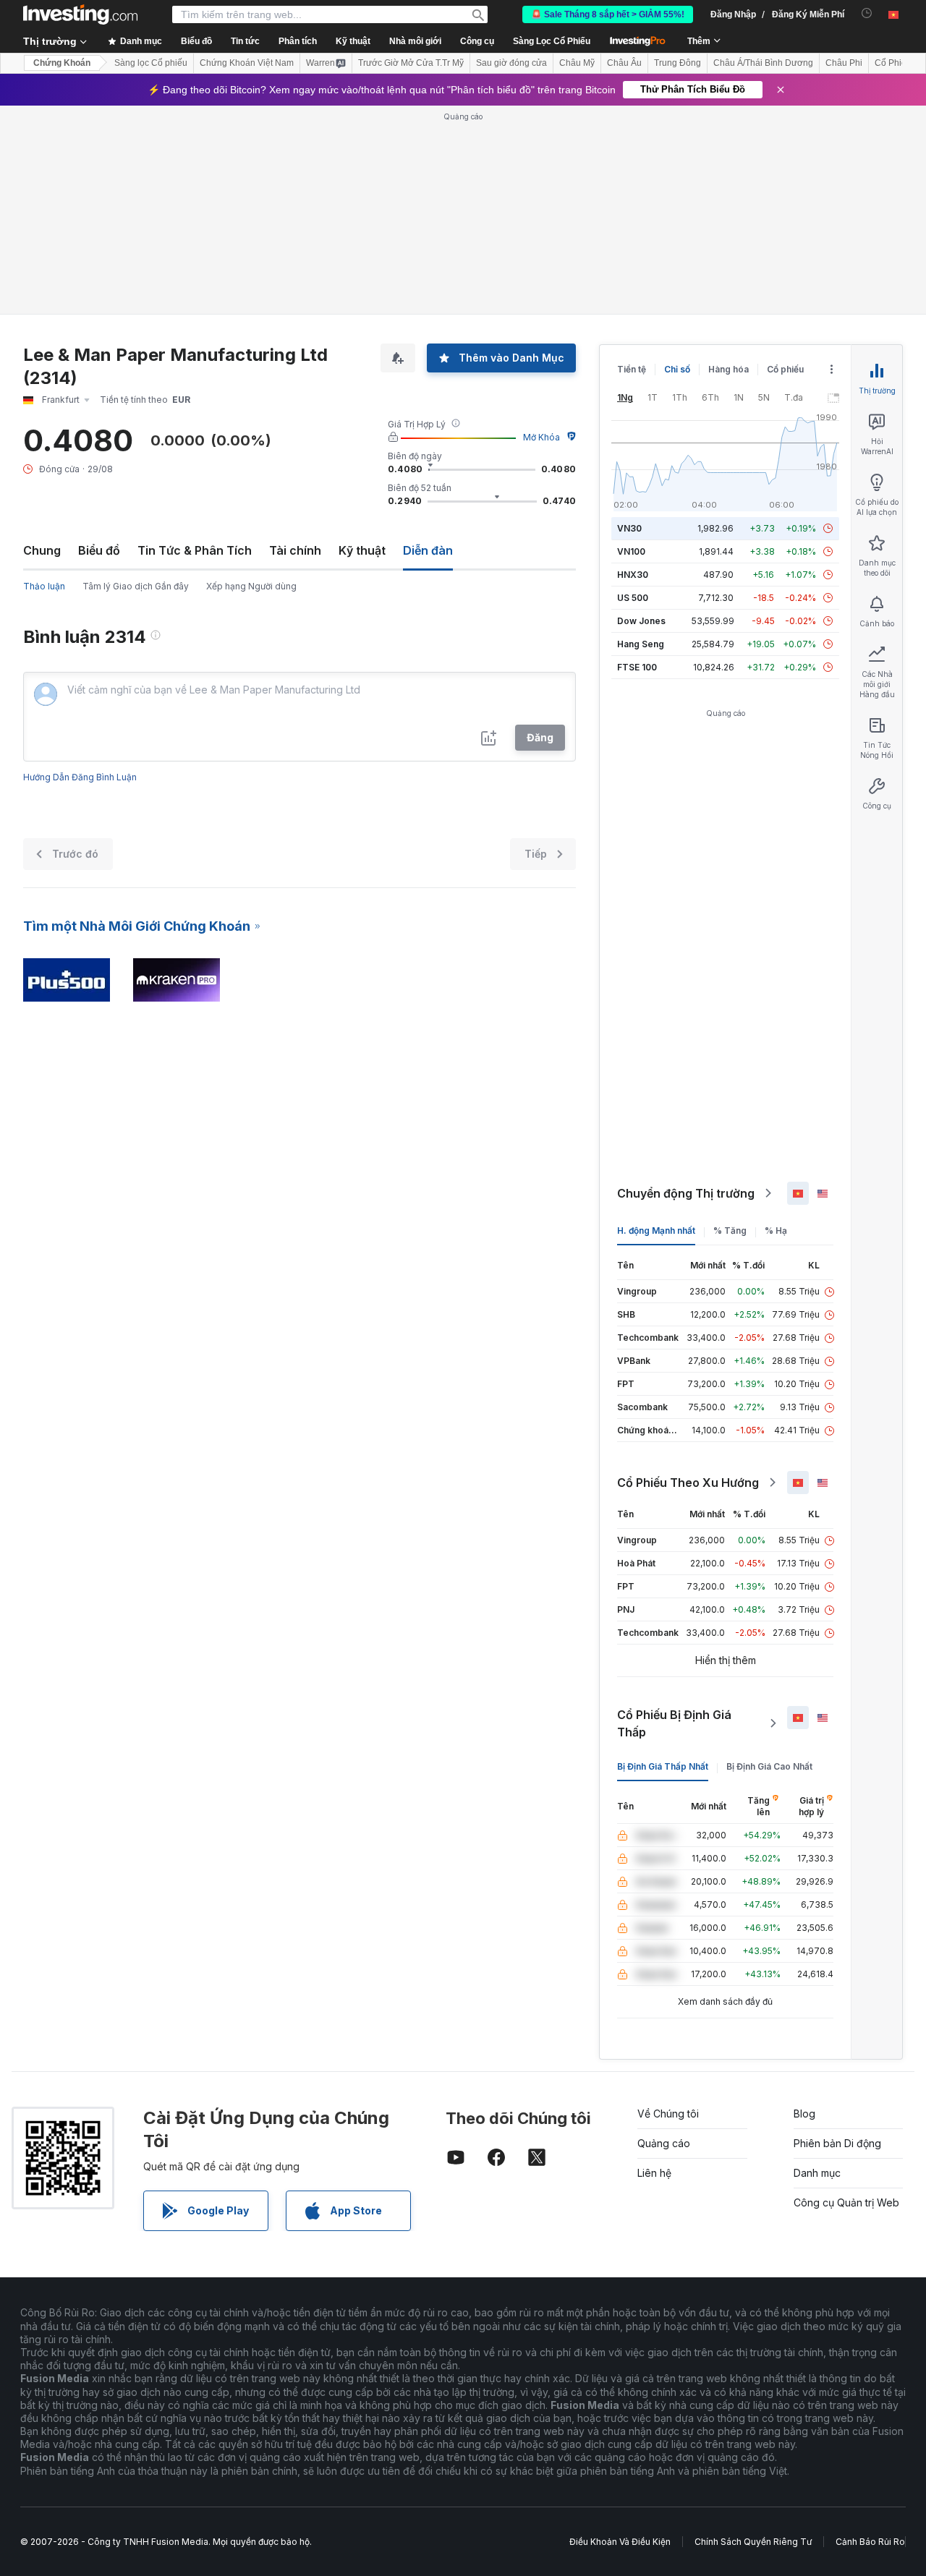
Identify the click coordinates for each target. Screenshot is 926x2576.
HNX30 (633, 575)
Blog (804, 2114)
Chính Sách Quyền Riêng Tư (753, 2542)
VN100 (631, 551)
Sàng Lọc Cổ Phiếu (552, 41)
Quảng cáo (664, 2143)
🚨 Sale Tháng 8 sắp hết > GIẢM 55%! (608, 14)
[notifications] (867, 13)
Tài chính (295, 550)
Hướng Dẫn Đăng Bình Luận (80, 777)
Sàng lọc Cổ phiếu (151, 63)
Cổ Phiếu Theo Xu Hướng (688, 1483)
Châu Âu (624, 63)
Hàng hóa (729, 369)
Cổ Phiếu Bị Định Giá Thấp (674, 1723)
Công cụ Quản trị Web (846, 2202)
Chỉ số (677, 369)
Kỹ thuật (362, 550)
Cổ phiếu (785, 369)
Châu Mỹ (577, 63)
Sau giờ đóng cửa (511, 63)
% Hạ (776, 1231)
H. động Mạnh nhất (656, 1231)
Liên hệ (654, 2173)
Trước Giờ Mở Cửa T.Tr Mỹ (411, 63)
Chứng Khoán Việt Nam (247, 63)
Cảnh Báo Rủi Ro (870, 2542)
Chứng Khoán (62, 63)
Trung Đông (677, 63)
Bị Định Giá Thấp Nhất (663, 1766)
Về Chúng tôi (668, 2114)
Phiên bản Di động (837, 2143)
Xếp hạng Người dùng (251, 586)
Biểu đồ (99, 550)
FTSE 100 (637, 667)
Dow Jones (641, 621)
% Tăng (730, 1231)
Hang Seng (641, 644)
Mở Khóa (541, 437)
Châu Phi (844, 63)
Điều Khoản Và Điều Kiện (620, 2542)
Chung (42, 550)
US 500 (633, 598)
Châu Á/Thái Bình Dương (763, 63)
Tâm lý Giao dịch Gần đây (136, 586)
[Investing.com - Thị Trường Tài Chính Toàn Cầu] (80, 14)
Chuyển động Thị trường (686, 1193)
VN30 (629, 528)
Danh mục (817, 2173)
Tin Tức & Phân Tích (195, 550)
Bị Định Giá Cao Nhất (769, 1766)
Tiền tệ (632, 369)
